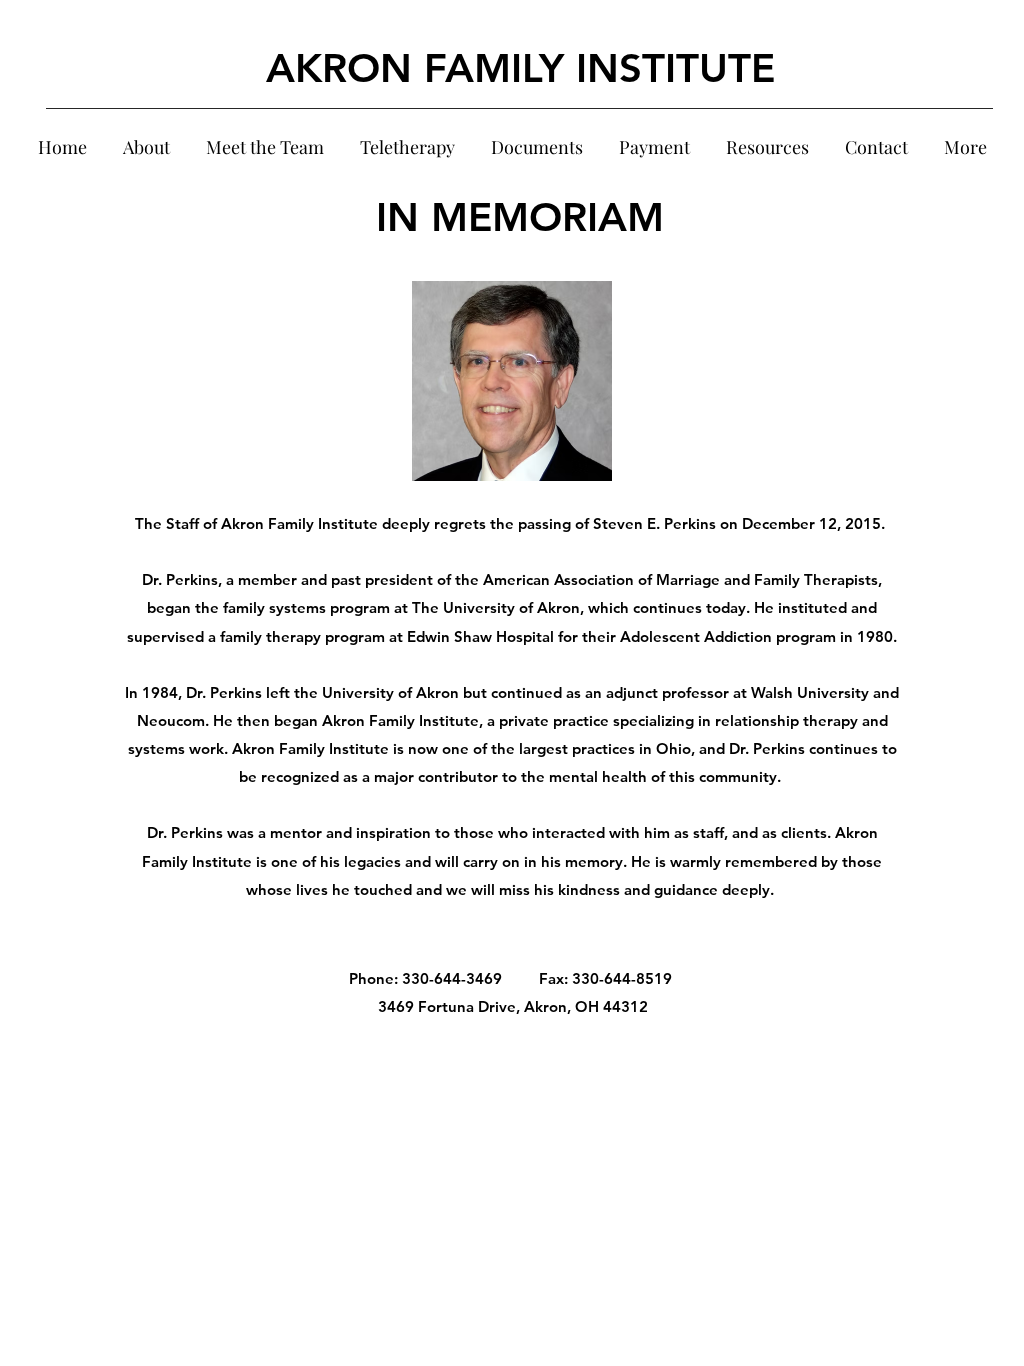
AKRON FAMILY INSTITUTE (520, 68)
